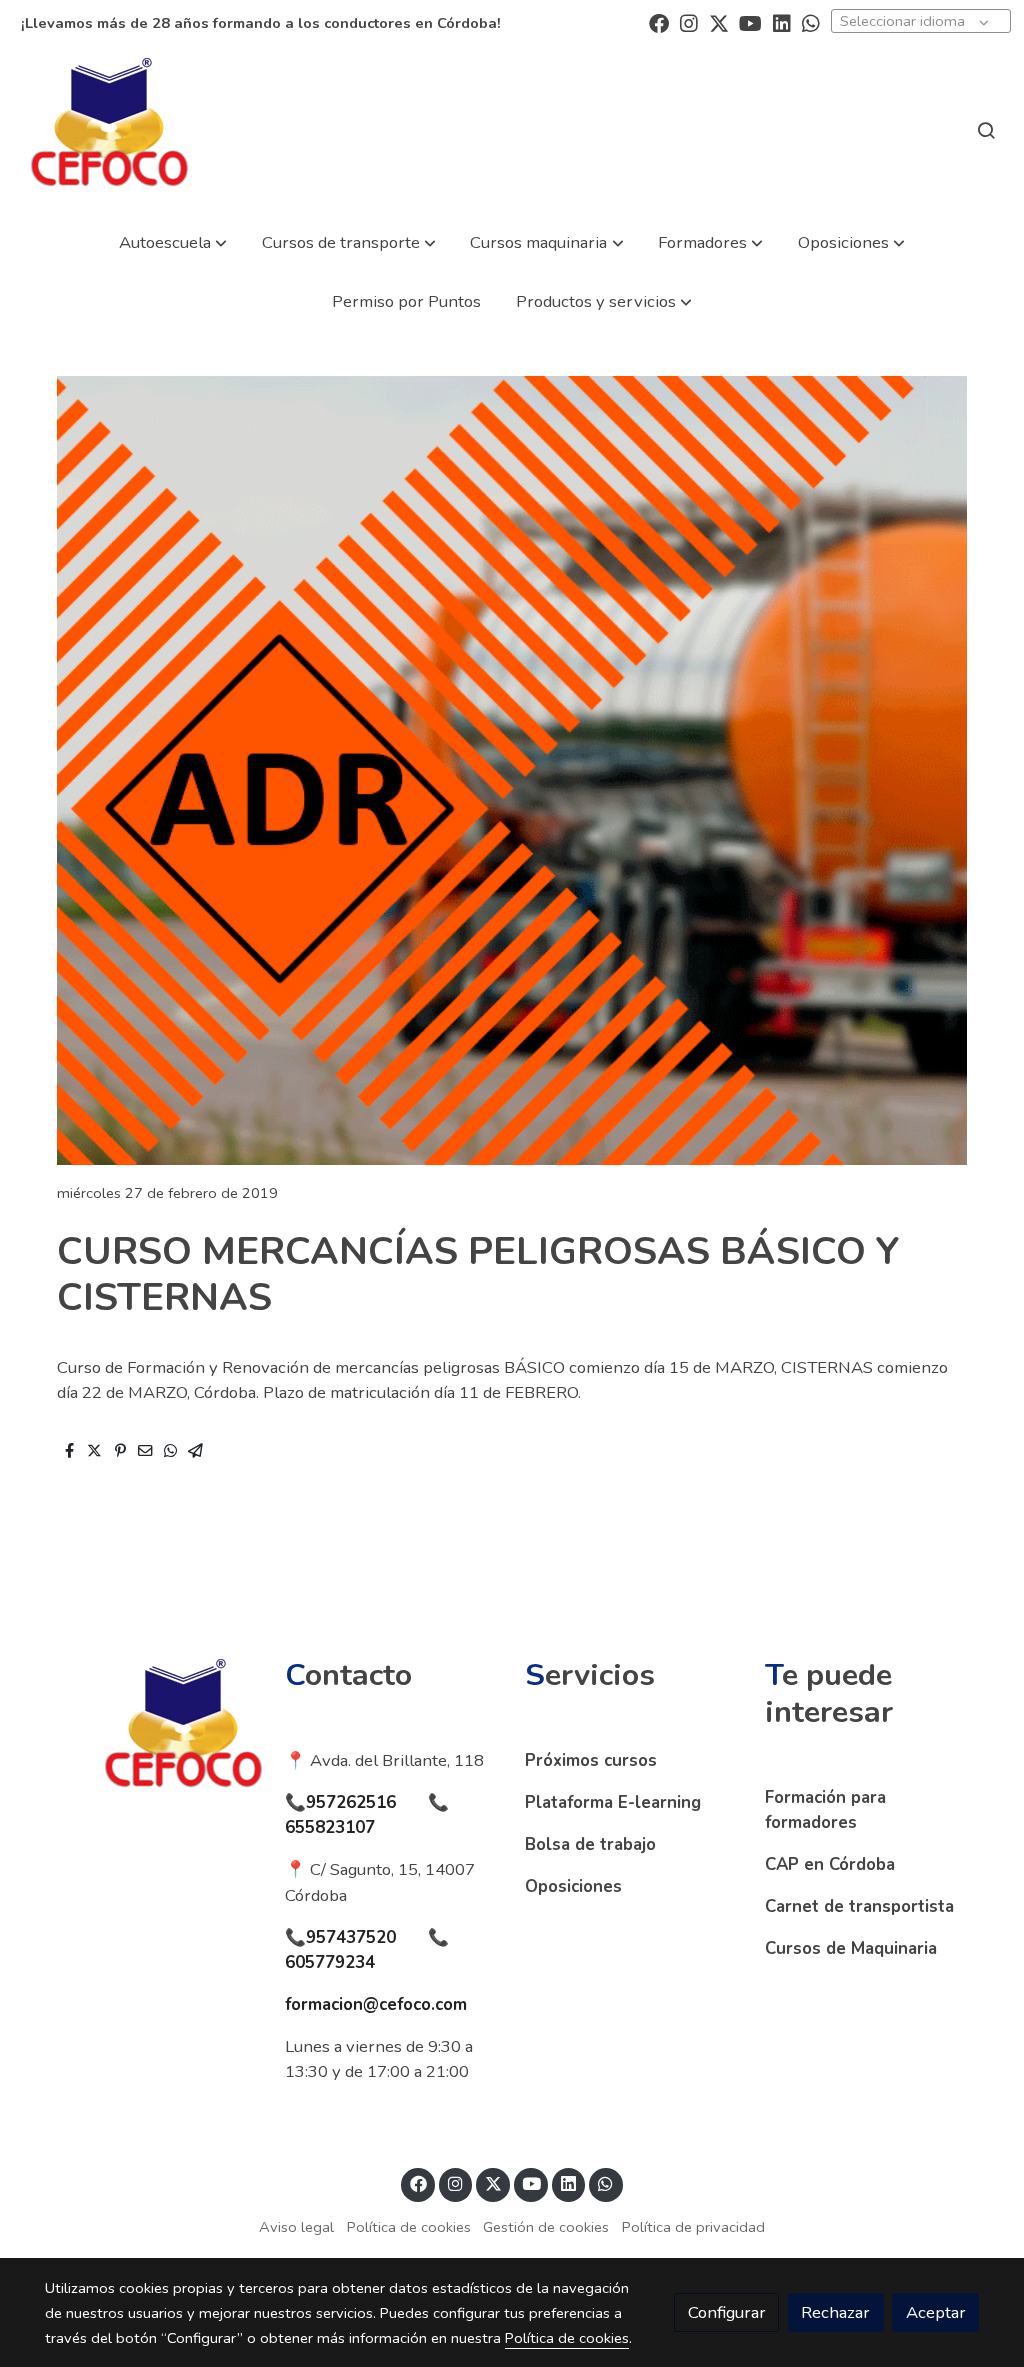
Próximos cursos (591, 1760)
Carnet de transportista (859, 1906)
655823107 (330, 1827)
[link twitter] (719, 22)
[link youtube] (750, 22)
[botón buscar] (986, 130)
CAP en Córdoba (830, 1864)
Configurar (727, 2312)
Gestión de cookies (546, 2227)
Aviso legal (296, 2227)
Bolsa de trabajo (590, 1844)
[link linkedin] (782, 22)
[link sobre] (152, 1730)
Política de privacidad (693, 2227)
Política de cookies (409, 2227)
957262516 (351, 1802)
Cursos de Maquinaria (851, 1948)
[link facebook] (659, 22)
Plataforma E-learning (613, 1802)
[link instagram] (689, 22)
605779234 (330, 1962)
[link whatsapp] (811, 22)
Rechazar (835, 2312)
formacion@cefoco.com (376, 2004)
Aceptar (936, 2312)
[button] (173, 242)
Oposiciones (573, 1886)
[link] (109, 129)
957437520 (351, 1937)
